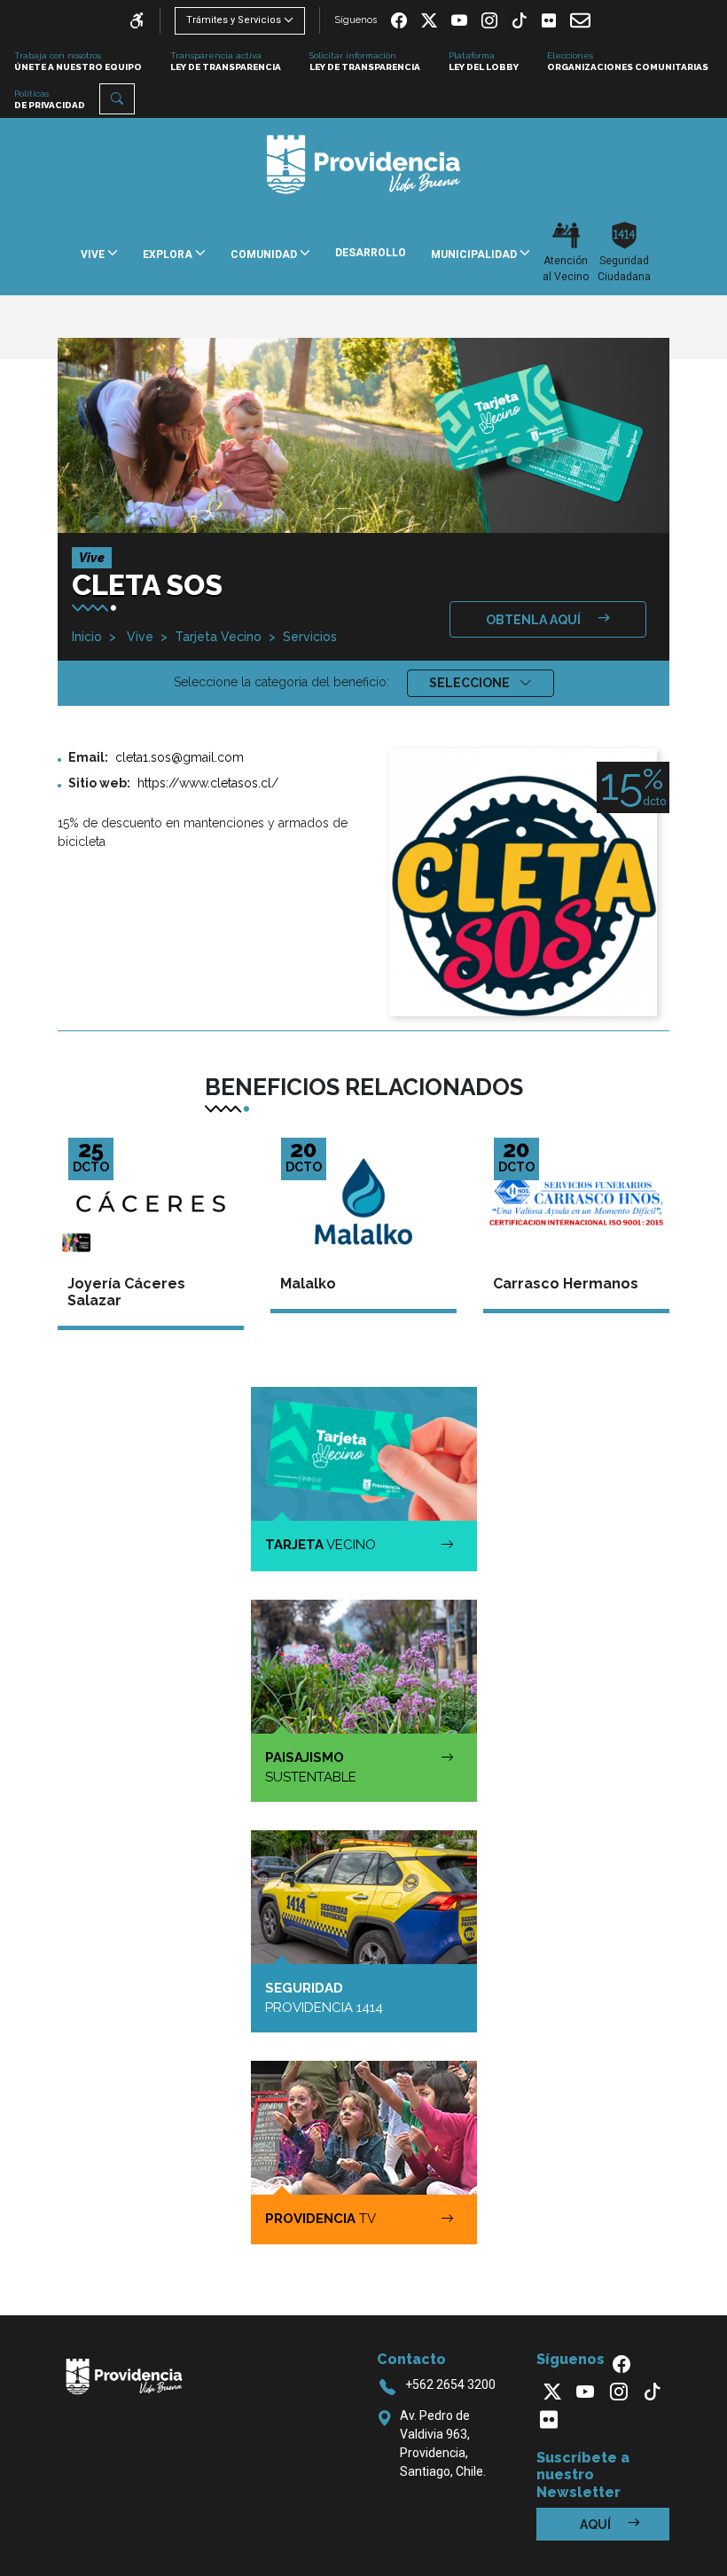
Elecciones (628, 61)
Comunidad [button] (265, 254)
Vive (138, 637)
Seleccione (471, 683)
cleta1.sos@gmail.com (180, 757)
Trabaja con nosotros (78, 61)
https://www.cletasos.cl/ (208, 783)
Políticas (50, 99)
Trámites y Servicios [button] (234, 20)
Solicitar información (365, 61)
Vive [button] (94, 254)
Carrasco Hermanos (566, 1284)
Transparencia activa (226, 61)
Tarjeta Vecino (218, 637)
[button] (117, 99)
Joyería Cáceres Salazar (126, 1292)
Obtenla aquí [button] (535, 620)
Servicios (310, 637)
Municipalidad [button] (475, 254)
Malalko (308, 1284)
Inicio (87, 637)
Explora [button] (169, 254)
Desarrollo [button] (371, 253)
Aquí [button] (597, 2525)
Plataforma (484, 61)
